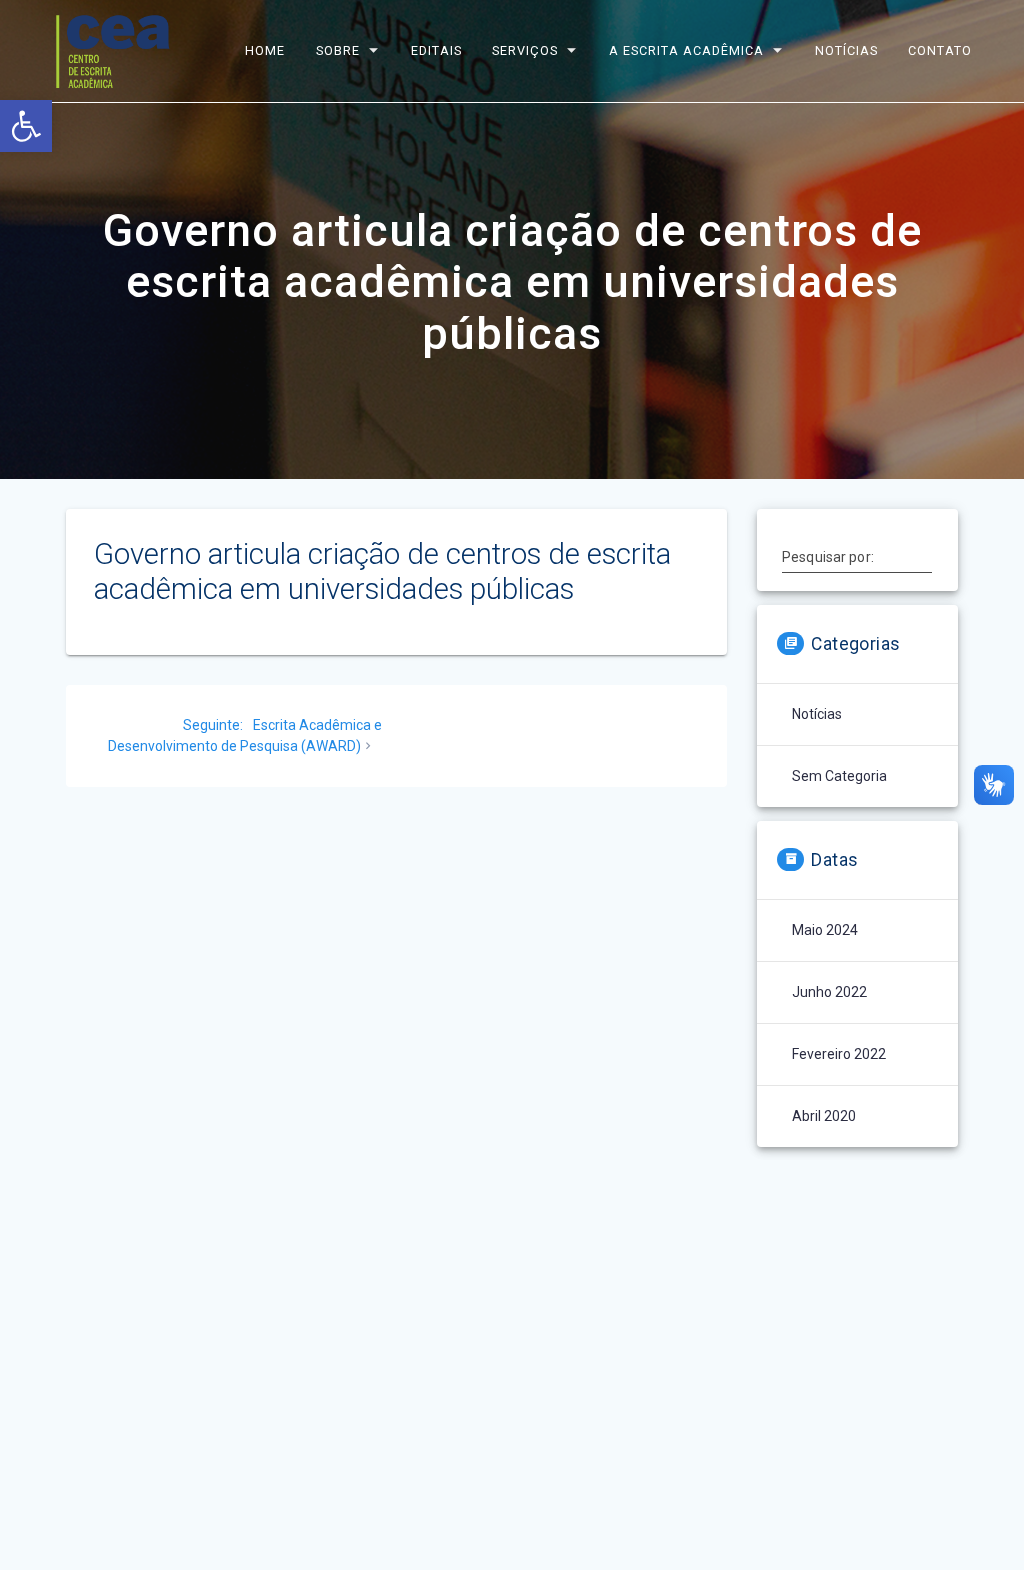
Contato (940, 50)
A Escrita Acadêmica (686, 50)
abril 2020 (824, 1116)
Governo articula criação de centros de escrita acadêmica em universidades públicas (382, 571)
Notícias (846, 50)
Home (266, 50)
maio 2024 (825, 930)
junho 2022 (829, 992)
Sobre (338, 50)
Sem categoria (839, 776)
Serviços (526, 50)
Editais (436, 50)
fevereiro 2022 (839, 1054)
